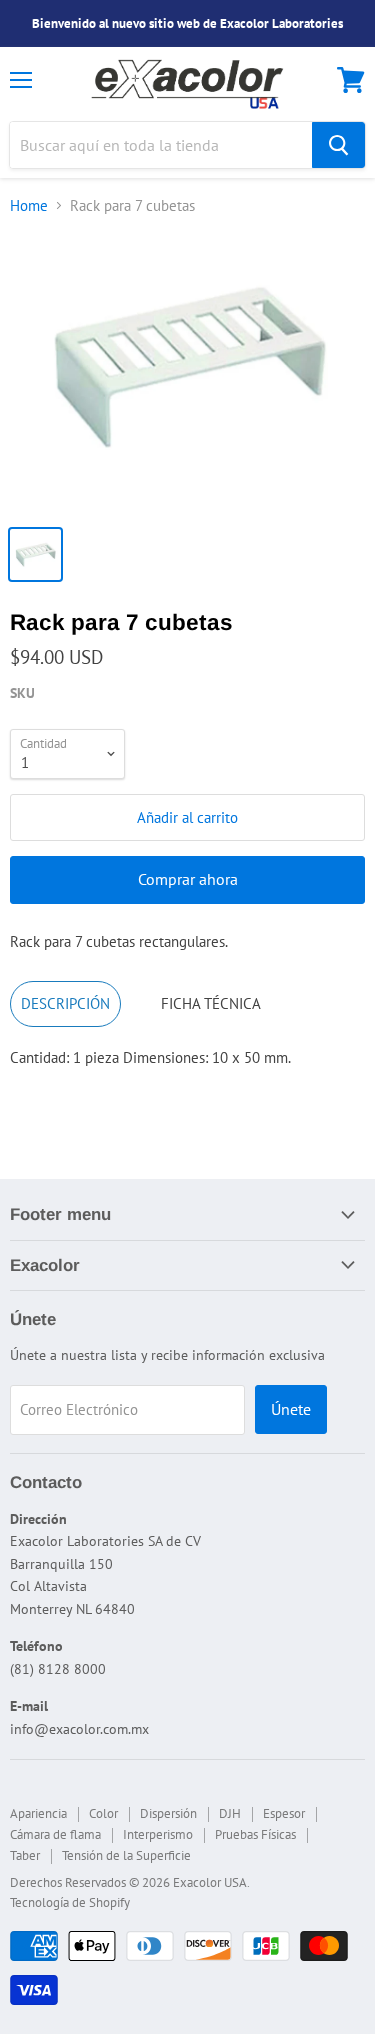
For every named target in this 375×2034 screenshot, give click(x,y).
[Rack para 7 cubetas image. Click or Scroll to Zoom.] (187, 373)
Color (103, 1813)
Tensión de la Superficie (126, 1855)
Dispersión (168, 1813)
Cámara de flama (55, 1834)
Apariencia (38, 1813)
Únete (291, 1409)
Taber (25, 1855)
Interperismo (158, 1834)
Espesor (284, 1813)
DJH (230, 1813)
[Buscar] (338, 145)
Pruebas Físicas (255, 1834)
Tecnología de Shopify (70, 1902)
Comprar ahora (188, 879)
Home (29, 205)
